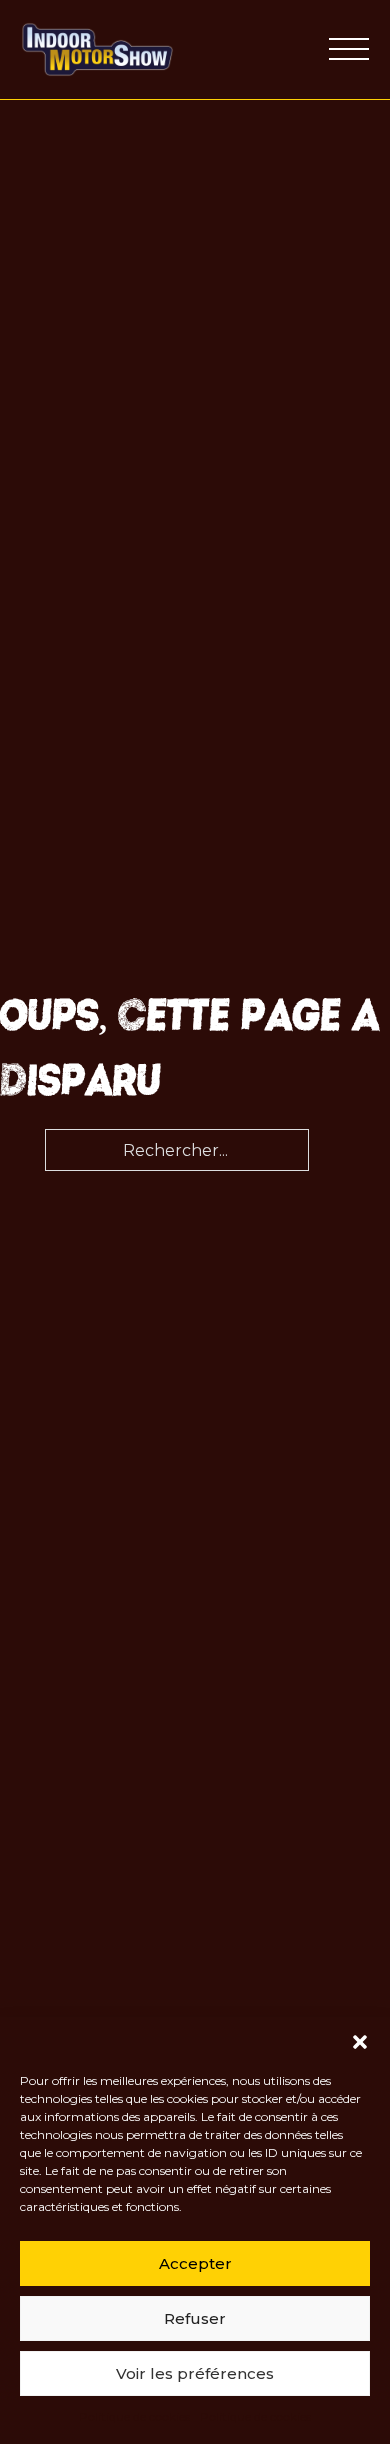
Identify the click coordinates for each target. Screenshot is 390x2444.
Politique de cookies (134, 2416)
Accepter (195, 2263)
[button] (360, 2042)
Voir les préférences (195, 2373)
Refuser (195, 2318)
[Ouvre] (349, 50)
